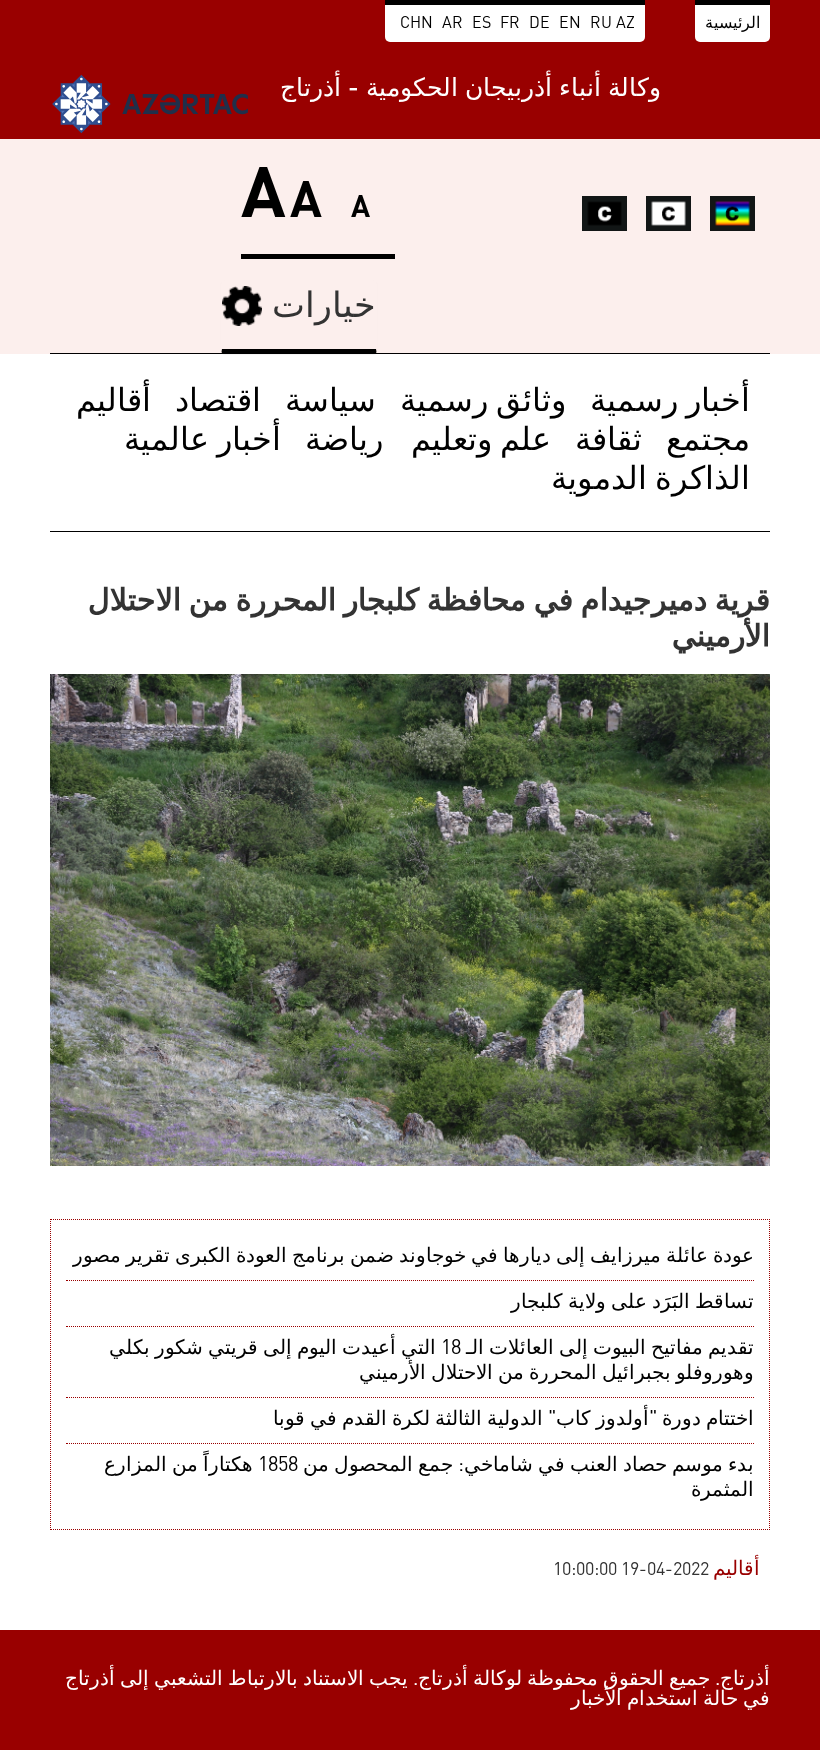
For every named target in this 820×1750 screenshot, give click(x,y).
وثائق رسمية (483, 403)
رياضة (344, 442)
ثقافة (608, 442)
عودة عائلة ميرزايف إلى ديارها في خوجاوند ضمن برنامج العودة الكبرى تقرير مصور (413, 1257)
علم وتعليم (477, 442)
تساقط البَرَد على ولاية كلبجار (632, 1303)
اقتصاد (218, 403)
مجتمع (708, 442)
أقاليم (113, 403)
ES (481, 24)
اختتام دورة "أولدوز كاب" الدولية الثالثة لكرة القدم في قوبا (513, 1420)
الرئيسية (732, 24)
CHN (416, 24)
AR (452, 24)
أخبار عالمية (202, 442)
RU (601, 24)
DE (539, 24)
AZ (625, 24)
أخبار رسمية (670, 403)
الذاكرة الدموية (650, 481)
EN (570, 24)
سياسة (330, 403)
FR (510, 24)
